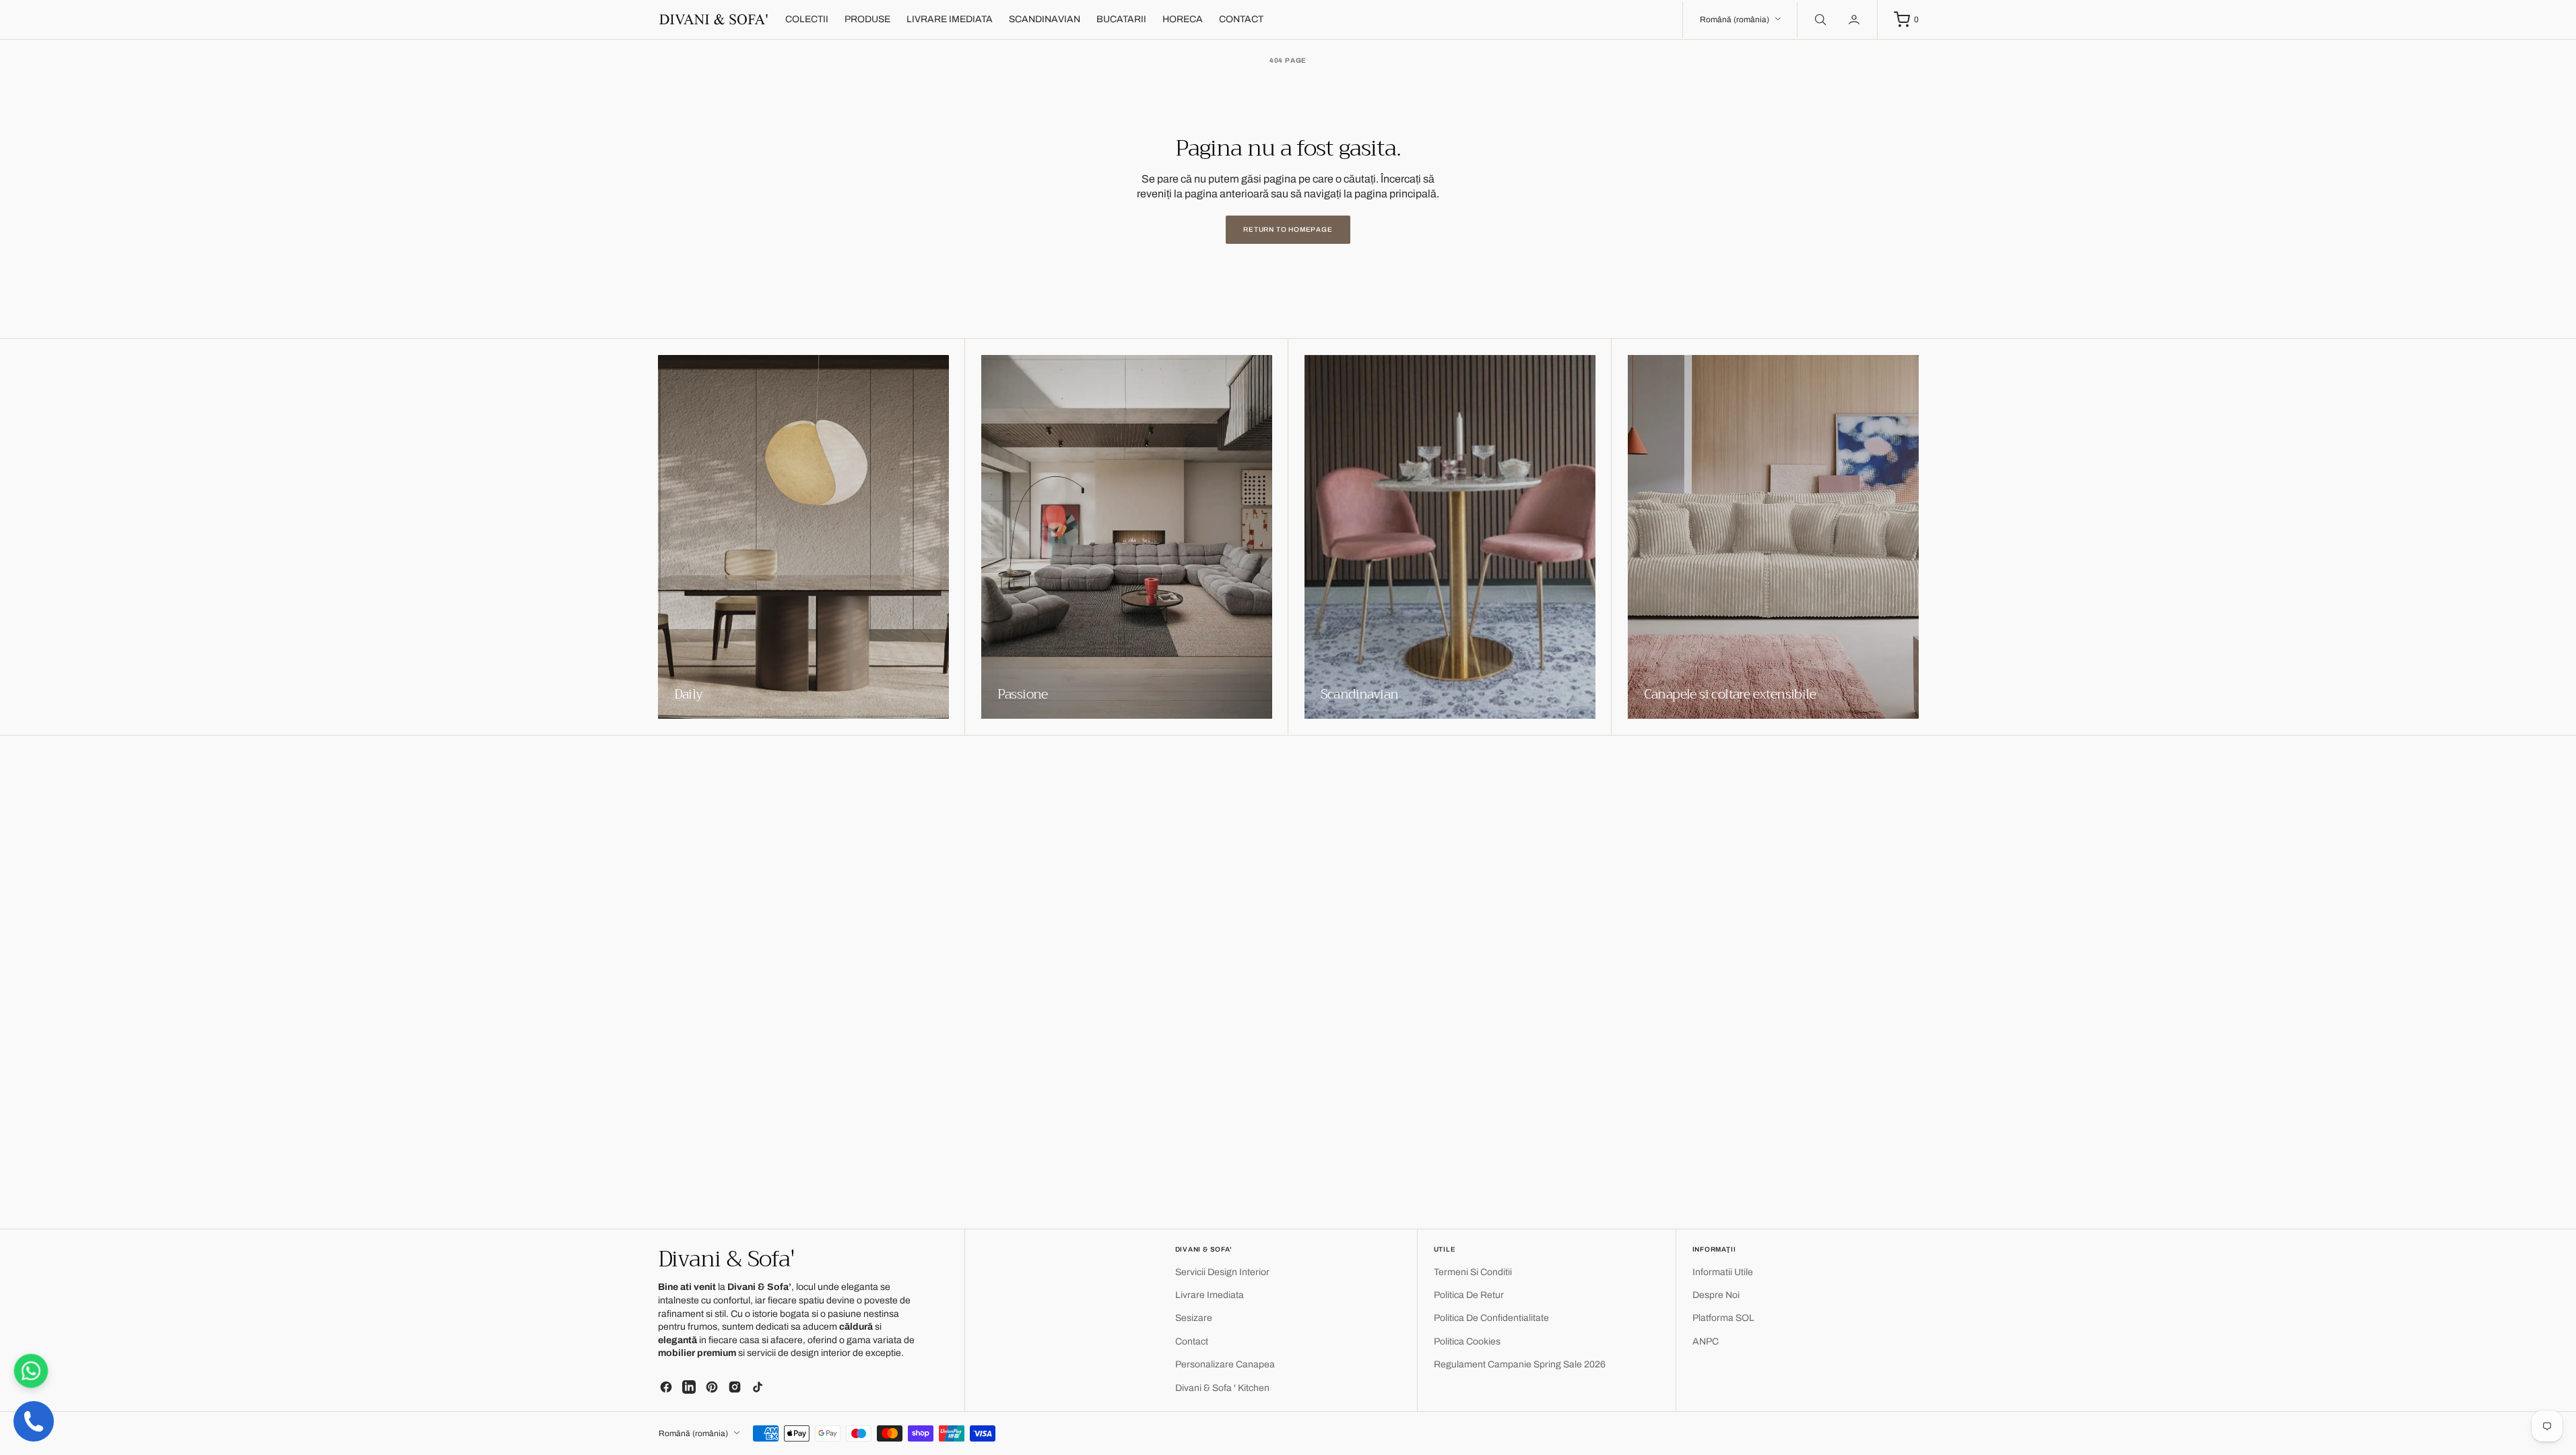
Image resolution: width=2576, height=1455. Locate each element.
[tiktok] (758, 1387)
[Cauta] (1819, 20)
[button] (1855, 20)
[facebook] (666, 1387)
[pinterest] (712, 1387)
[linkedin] (689, 1387)
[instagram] (735, 1387)
